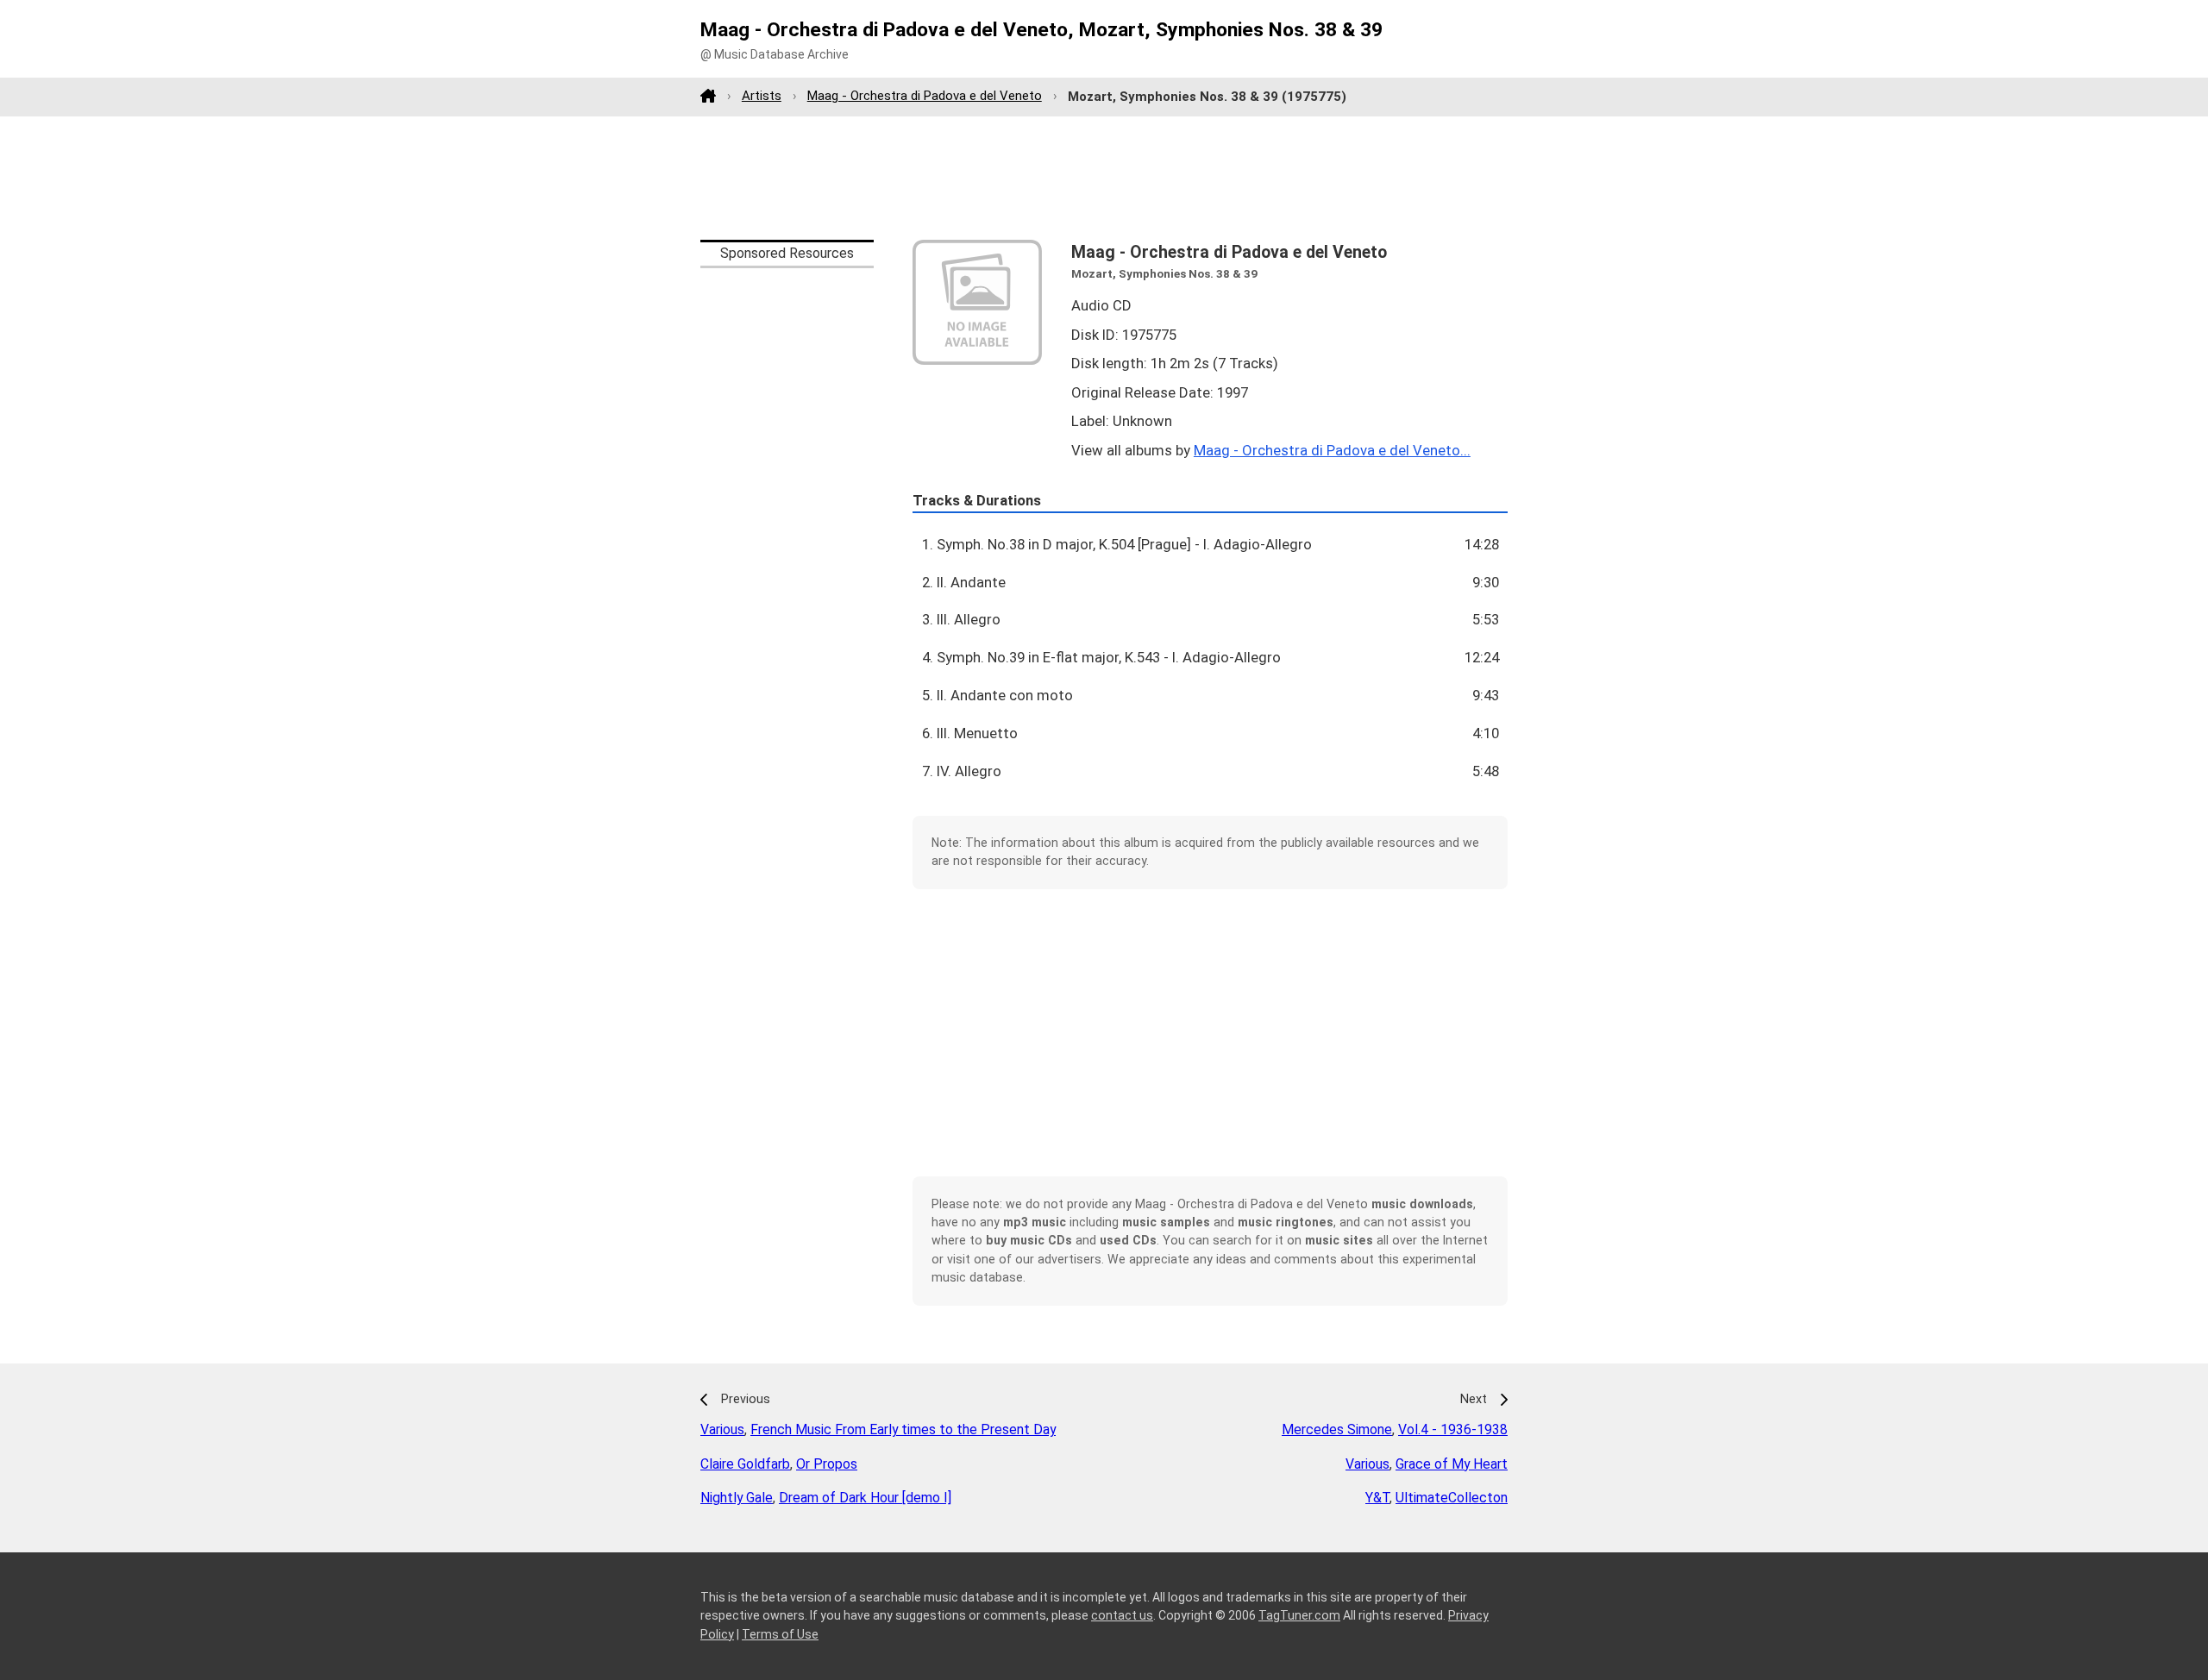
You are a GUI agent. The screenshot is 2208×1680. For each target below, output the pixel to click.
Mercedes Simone (1337, 1429)
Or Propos (827, 1464)
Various (722, 1429)
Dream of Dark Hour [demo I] (865, 1498)
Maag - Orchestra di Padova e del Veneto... (1332, 450)
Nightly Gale (737, 1498)
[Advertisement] (1104, 178)
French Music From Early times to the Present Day (903, 1429)
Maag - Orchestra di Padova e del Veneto (925, 96)
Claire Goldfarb (745, 1464)
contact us (1122, 1615)
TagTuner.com (1299, 1615)
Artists (762, 96)
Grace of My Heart (1452, 1464)
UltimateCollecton (1452, 1498)
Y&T (1377, 1498)
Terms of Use (780, 1634)
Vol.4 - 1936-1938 (1453, 1429)
